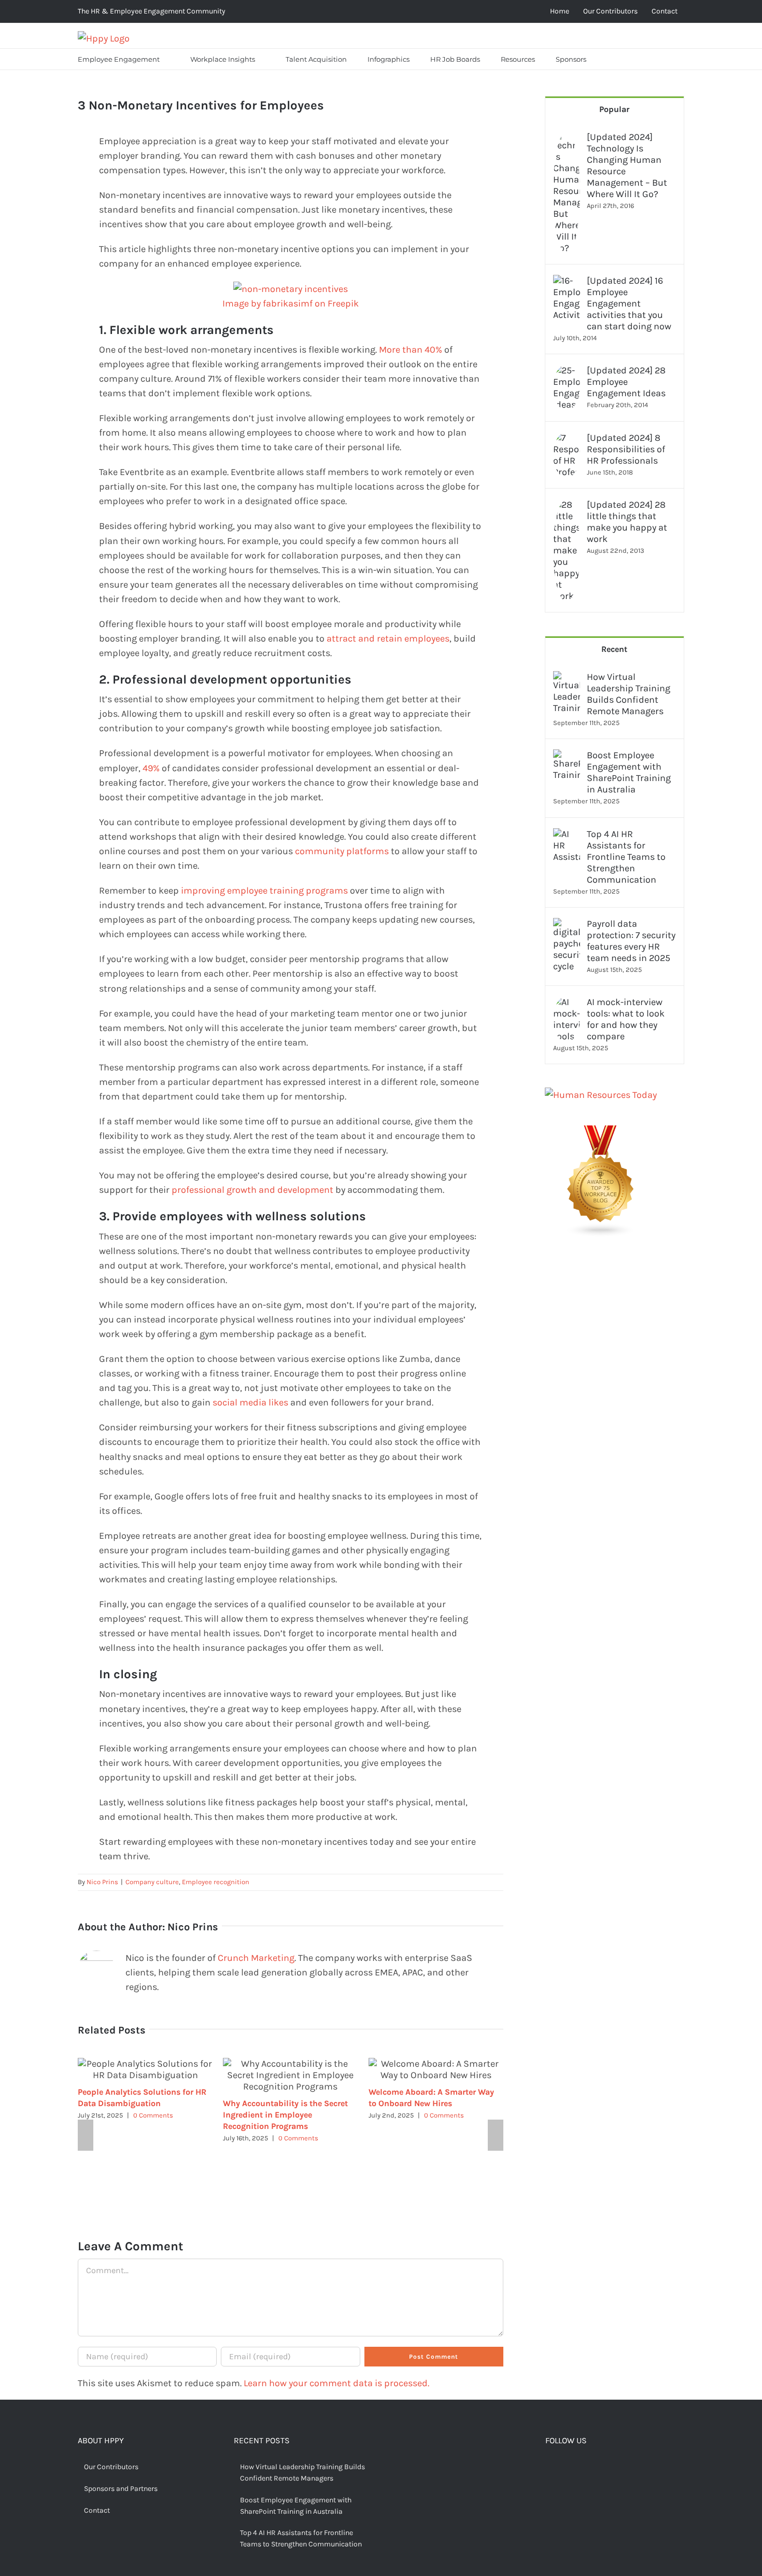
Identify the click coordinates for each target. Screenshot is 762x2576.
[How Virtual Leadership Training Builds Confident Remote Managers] (567, 678)
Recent (614, 649)
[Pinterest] (582, 2468)
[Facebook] (549, 2468)
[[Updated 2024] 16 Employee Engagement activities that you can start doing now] (567, 282)
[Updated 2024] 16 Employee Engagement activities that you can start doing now (629, 303)
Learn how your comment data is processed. (336, 2383)
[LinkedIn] (598, 2468)
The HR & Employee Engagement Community (152, 11)
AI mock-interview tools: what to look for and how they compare (626, 1019)
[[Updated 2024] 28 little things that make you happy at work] (567, 506)
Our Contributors (111, 2467)
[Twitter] (566, 2468)
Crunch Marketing (256, 1958)
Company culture (152, 1882)
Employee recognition (216, 1882)
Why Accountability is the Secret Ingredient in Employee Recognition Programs (285, 2115)
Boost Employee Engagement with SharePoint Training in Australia (629, 772)
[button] (610, 59)
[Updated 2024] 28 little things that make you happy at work (627, 522)
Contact (97, 2510)
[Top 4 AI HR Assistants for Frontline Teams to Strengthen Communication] (567, 836)
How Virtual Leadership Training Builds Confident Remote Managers (629, 694)
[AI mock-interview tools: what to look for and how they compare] (567, 1004)
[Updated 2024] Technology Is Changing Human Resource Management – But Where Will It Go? (627, 165)
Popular (614, 109)
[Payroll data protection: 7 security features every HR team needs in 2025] (567, 925)
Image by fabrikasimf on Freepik (291, 303)
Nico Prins (102, 1882)
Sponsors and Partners (121, 2489)
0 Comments (153, 2115)
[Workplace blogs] (601, 1133)
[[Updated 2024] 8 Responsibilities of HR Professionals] (567, 439)
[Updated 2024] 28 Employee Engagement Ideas (626, 382)
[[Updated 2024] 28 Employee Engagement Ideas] (567, 372)
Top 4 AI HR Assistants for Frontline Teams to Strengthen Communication (626, 857)
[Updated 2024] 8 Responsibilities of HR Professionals (626, 449)
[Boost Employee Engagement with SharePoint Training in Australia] (567, 757)
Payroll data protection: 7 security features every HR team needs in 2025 (631, 941)
